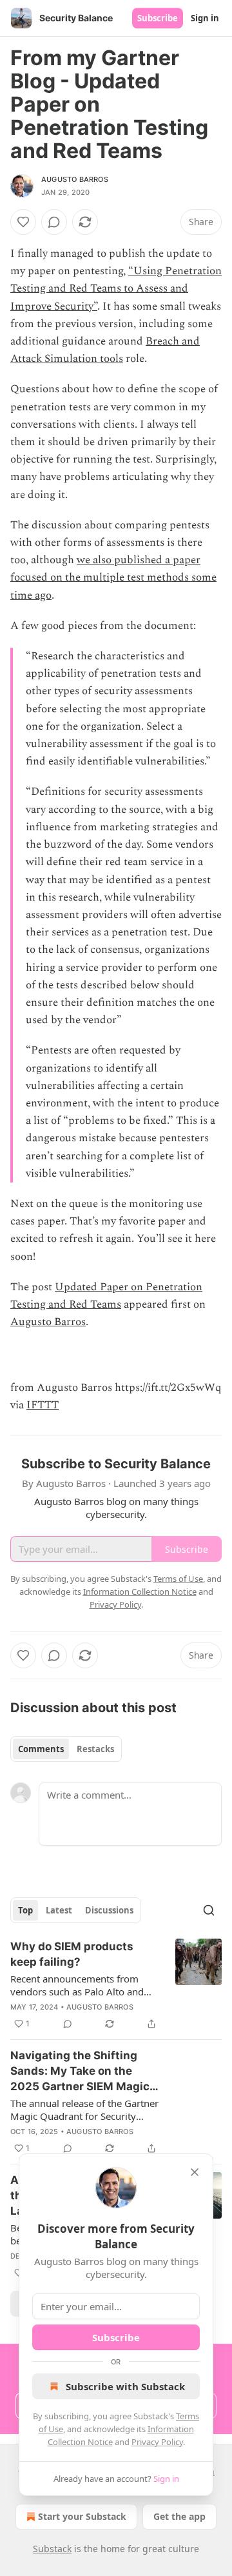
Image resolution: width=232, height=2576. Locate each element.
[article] (116, 1985)
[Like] (23, 222)
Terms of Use (178, 1579)
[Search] (209, 1910)
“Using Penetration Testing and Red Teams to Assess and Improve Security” (116, 288)
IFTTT (43, 1405)
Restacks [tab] (95, 1749)
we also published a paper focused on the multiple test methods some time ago (113, 577)
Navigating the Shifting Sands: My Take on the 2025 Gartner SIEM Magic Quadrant (80, 2072)
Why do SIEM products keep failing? (72, 1954)
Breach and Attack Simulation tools (105, 350)
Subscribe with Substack (125, 2386)
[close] (195, 2172)
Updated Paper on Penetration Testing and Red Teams (106, 1296)
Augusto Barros (75, 179)
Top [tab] (25, 1910)
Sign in (205, 18)
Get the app (179, 2516)
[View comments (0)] (54, 222)
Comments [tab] (41, 1749)
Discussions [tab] (109, 1910)
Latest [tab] (59, 1910)
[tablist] (66, 1749)
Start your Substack (82, 2516)
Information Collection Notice (140, 1592)
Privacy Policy (157, 2442)
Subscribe (158, 18)
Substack (52, 2549)
